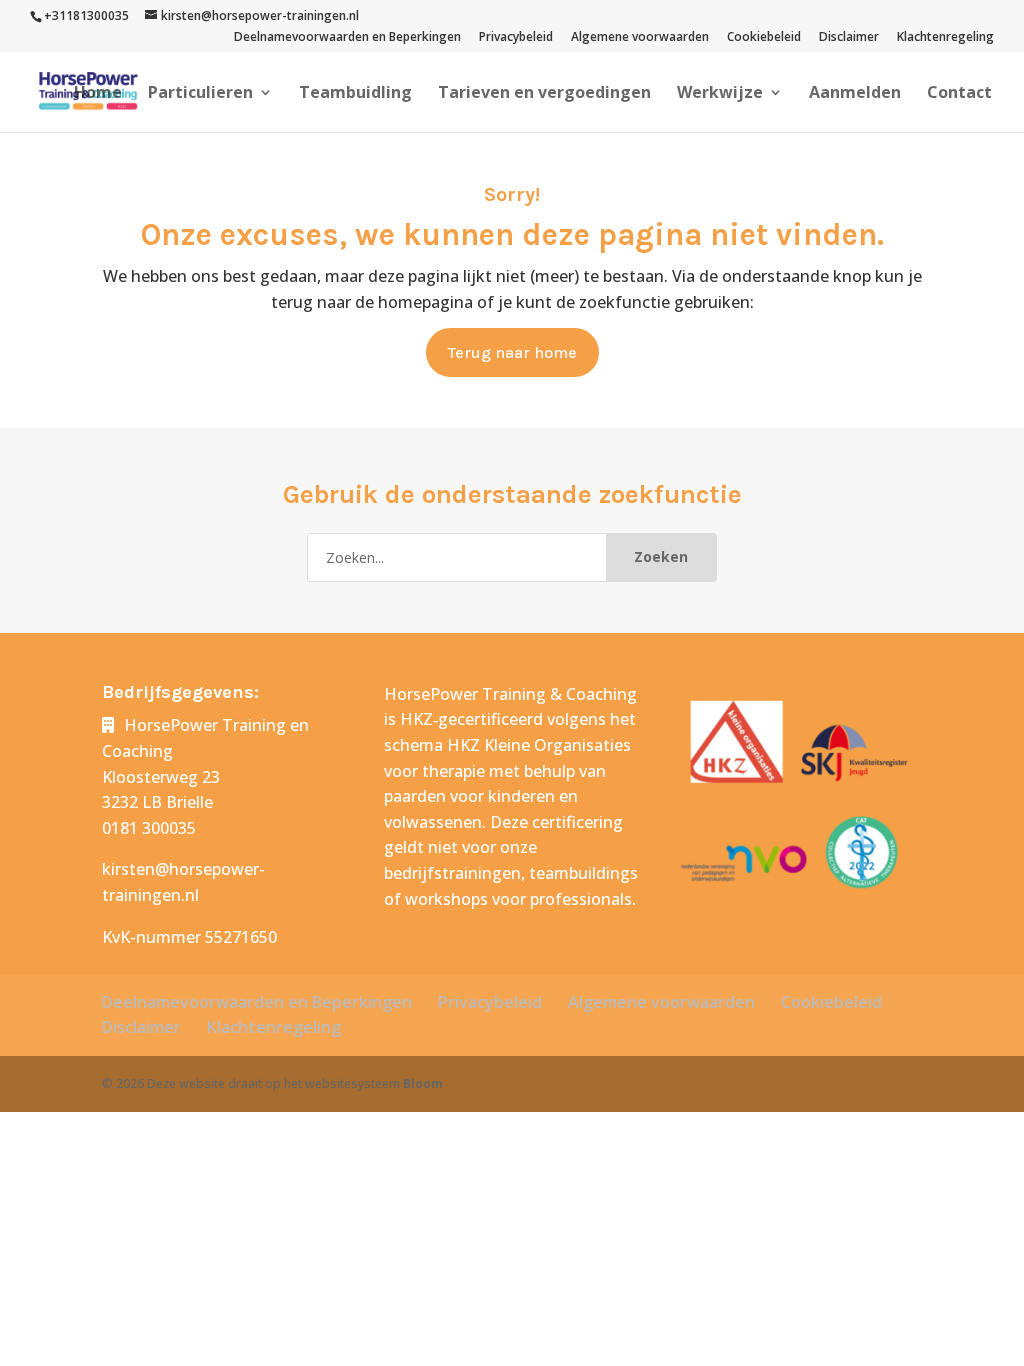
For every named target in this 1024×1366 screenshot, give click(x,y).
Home (98, 94)
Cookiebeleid (764, 38)
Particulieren (200, 94)
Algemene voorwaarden (640, 38)
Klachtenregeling (945, 38)
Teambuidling (355, 94)
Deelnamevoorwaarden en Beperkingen (347, 38)
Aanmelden (855, 94)
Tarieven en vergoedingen (544, 94)
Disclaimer (849, 38)
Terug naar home (512, 352)
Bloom (423, 1083)
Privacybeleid (516, 38)
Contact (959, 94)
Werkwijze (720, 94)
